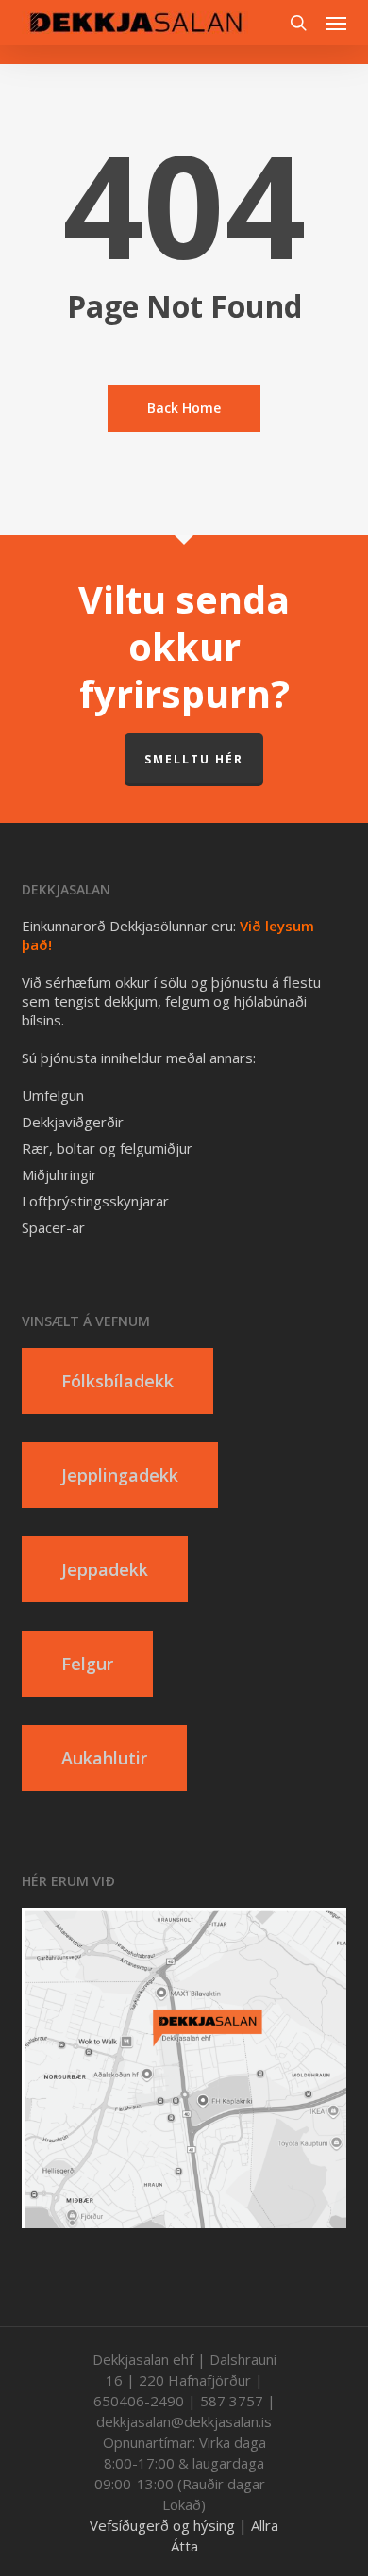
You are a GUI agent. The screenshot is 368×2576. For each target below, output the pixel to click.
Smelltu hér (194, 759)
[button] (336, 23)
